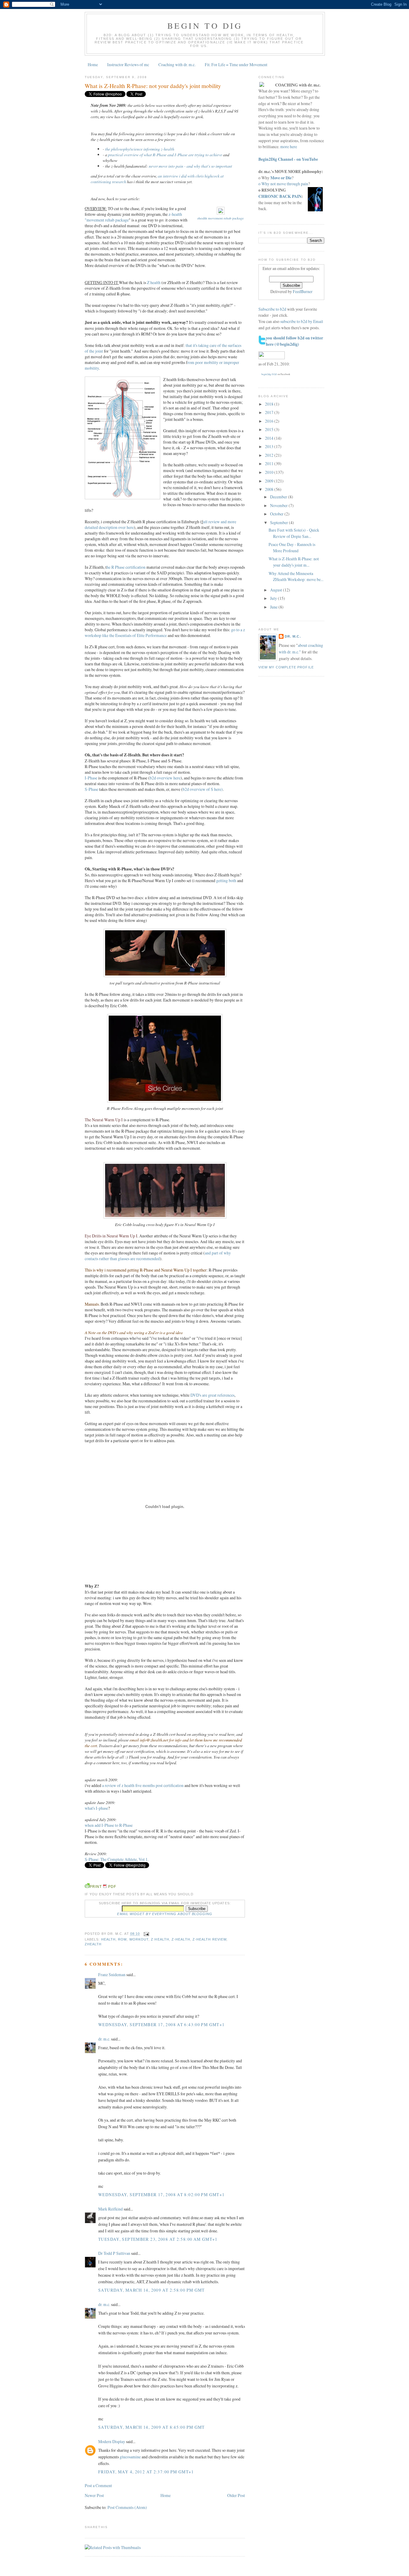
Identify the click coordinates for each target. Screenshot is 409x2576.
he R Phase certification (127, 567)
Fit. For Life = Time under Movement (236, 65)
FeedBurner (303, 291)
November (279, 505)
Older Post (236, 2495)
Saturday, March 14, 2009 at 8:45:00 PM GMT (152, 2427)
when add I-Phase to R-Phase (109, 1825)
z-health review (209, 1939)
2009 (270, 481)
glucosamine (130, 2457)
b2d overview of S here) (203, 789)
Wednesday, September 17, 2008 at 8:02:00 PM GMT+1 (162, 2195)
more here (289, 147)
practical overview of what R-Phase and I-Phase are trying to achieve (165, 155)
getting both (226, 880)
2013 (270, 446)
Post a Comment (98, 2485)
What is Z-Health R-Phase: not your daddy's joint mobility (153, 86)
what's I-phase (96, 1808)
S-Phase (91, 789)
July (274, 598)
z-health (181, 1939)
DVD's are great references (212, 1395)
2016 (270, 421)
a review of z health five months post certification (143, 1785)
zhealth (93, 1944)
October (277, 514)
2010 (270, 472)
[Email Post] (146, 1934)
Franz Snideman (112, 1975)
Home (93, 65)
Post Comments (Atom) (127, 2507)
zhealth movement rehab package (221, 218)
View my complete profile (286, 667)
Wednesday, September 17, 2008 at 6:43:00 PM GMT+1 (162, 2024)
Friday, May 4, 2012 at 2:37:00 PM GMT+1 (146, 2472)
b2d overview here (165, 778)
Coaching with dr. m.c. (177, 65)
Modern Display (112, 2441)
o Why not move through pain (283, 184)
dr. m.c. (104, 2039)
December (279, 497)
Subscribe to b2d (272, 309)
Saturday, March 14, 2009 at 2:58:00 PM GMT (152, 2290)
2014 (270, 438)
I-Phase (91, 778)
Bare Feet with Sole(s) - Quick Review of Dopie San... (294, 533)
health (108, 1939)
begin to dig (205, 26)
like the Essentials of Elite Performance (134, 635)
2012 (270, 455)
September (280, 522)
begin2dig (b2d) (269, 374)
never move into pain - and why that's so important (190, 166)
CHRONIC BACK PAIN (280, 196)
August (277, 590)
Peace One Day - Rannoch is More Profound (292, 547)
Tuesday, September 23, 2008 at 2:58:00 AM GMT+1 (158, 2239)
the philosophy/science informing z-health (140, 149)
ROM (122, 1939)
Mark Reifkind (110, 2209)
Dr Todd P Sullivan (114, 2253)
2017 (270, 412)
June (274, 607)
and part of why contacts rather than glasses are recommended (158, 1256)
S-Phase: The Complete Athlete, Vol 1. (117, 1859)
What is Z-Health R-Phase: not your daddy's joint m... (294, 562)
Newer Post (94, 2495)
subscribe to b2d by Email (302, 321)
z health (160, 1939)
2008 (270, 489)
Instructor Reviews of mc (128, 65)
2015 (270, 429)
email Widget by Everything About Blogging (165, 1914)
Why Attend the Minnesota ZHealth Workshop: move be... (296, 577)
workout (139, 1939)
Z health (154, 282)
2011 (270, 464)
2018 (270, 404)
